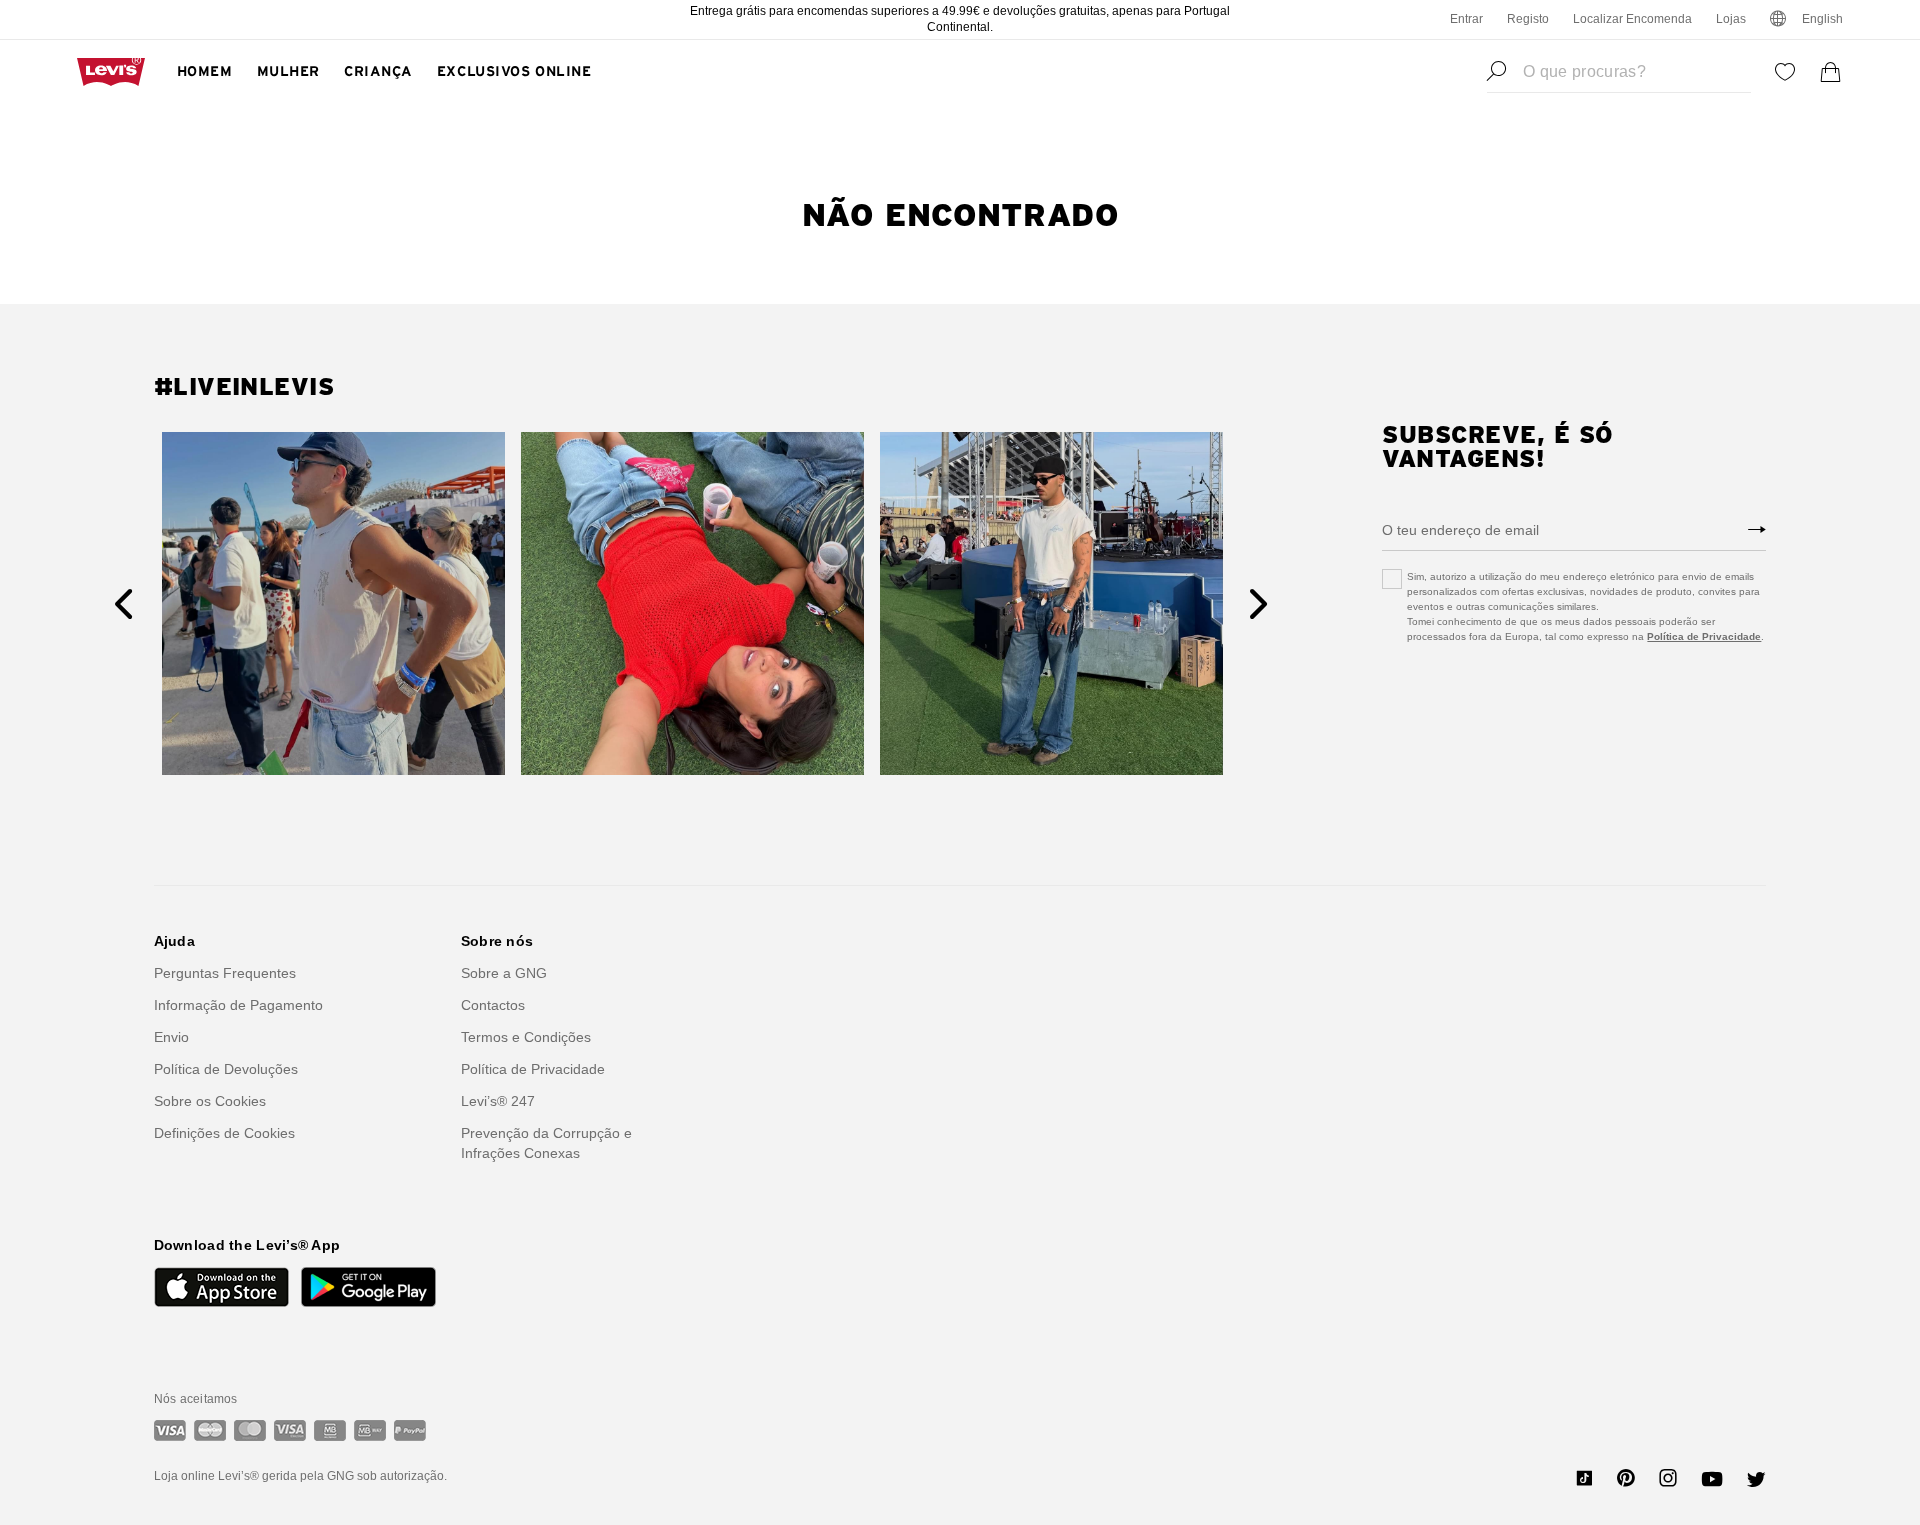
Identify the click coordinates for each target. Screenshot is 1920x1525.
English (1822, 19)
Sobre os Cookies (210, 1101)
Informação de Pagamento (238, 1005)
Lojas (1731, 19)
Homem (205, 72)
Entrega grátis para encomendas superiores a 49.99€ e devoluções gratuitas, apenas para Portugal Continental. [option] (960, 19)
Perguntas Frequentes (225, 973)
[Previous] (123, 604)
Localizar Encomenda (1632, 19)
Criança (378, 72)
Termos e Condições (526, 1037)
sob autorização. (400, 1476)
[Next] (1258, 604)
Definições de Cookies (224, 1133)
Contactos (493, 1005)
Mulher (288, 72)
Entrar (1466, 19)
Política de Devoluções (226, 1069)
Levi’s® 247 (498, 1101)
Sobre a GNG (504, 973)
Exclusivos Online (514, 72)
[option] (333, 603)
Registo (1528, 19)
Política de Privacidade (1704, 636)
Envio (171, 1037)
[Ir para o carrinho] (1831, 72)
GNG (340, 1476)
